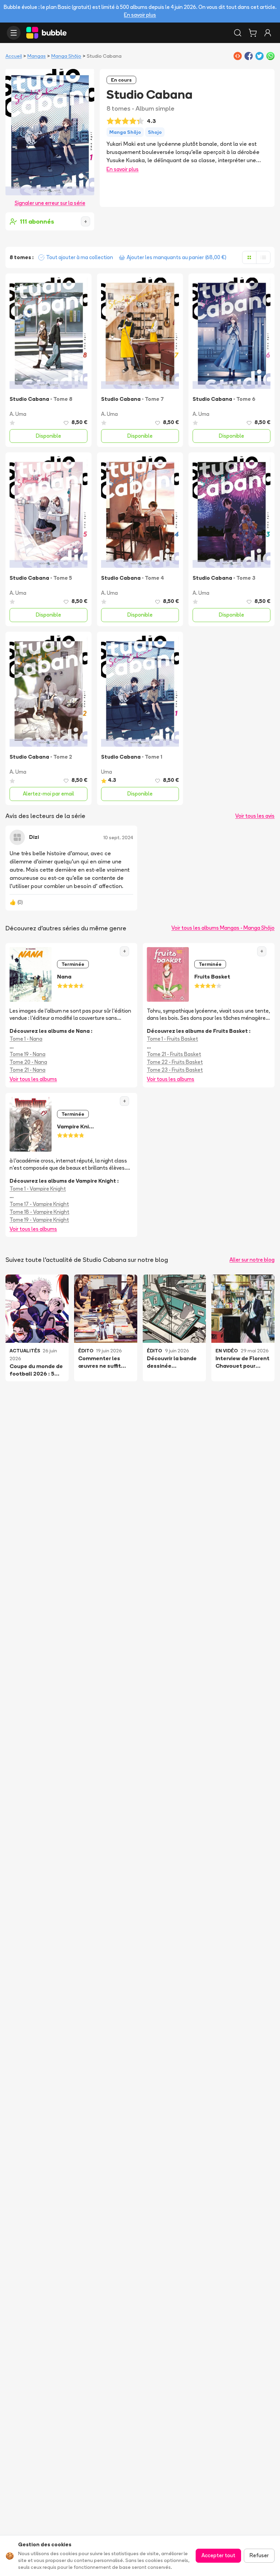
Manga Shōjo (66, 56)
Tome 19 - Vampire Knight (39, 1220)
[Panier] (253, 33)
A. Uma (18, 414)
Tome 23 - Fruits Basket (175, 1070)
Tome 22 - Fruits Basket (175, 1062)
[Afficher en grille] (249, 257)
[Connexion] (268, 33)
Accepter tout (218, 2555)
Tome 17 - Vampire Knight (39, 1204)
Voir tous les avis (255, 816)
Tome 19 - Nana (27, 1054)
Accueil (14, 56)
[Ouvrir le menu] (14, 33)
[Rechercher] (238, 33)
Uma (107, 772)
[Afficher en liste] (263, 257)
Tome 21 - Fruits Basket (174, 1054)
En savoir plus (140, 15)
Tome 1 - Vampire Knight (38, 1189)
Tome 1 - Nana (26, 1039)
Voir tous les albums (33, 1079)
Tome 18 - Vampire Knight (39, 1212)
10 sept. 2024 (118, 837)
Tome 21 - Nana (27, 1070)
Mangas (37, 56)
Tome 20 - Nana (28, 1062)
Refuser (259, 2555)
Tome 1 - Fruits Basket (172, 1039)
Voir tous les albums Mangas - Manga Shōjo (223, 928)
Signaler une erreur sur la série (50, 203)
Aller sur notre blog (252, 1260)
